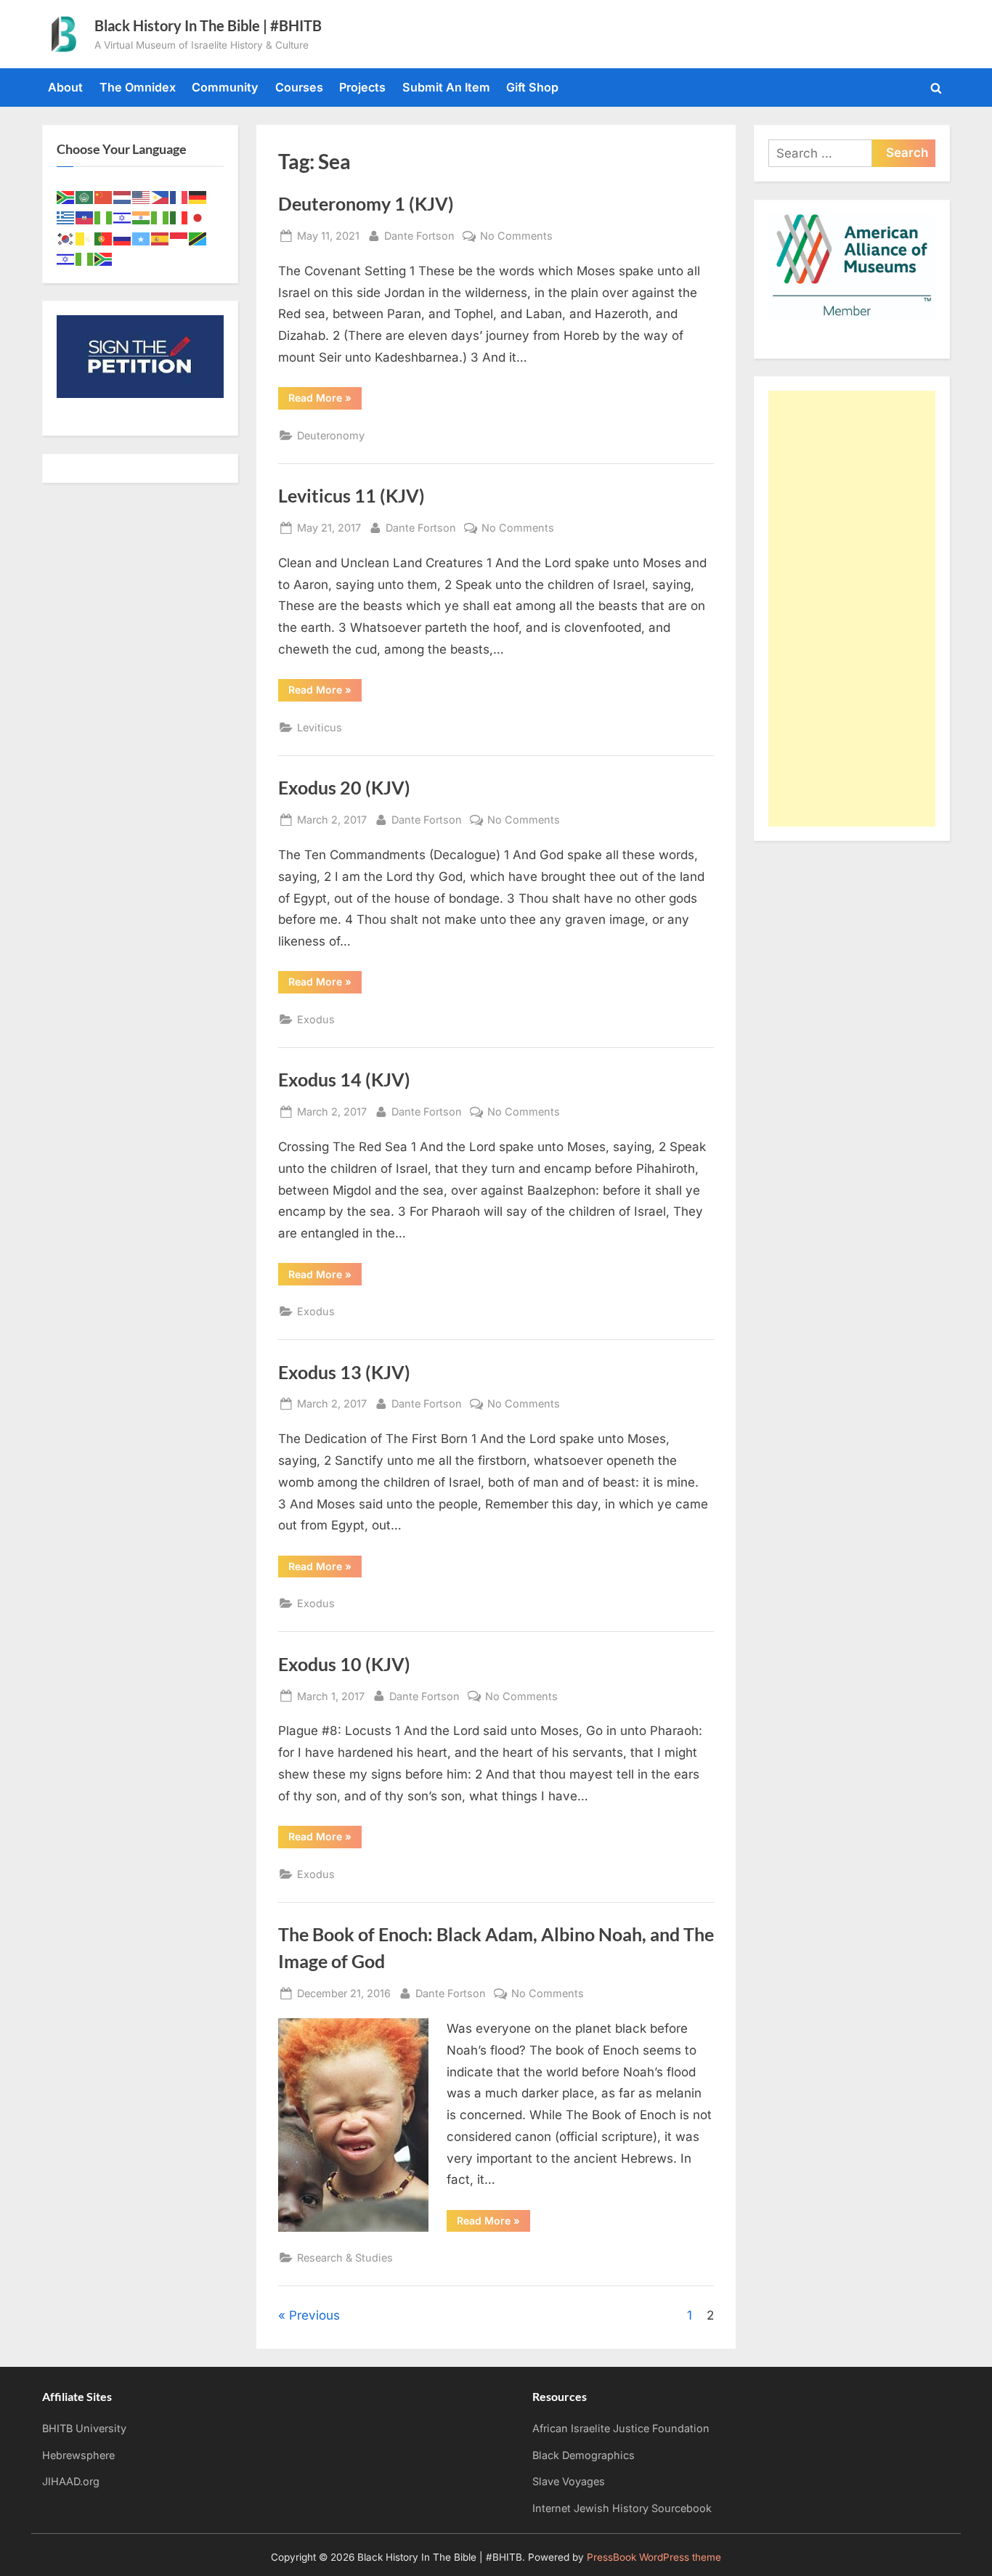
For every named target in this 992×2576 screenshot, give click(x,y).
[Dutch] (123, 196)
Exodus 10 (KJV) (344, 1664)
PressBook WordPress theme (654, 2557)
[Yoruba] (85, 258)
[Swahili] (198, 237)
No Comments (516, 237)
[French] (179, 196)
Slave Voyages (569, 2481)
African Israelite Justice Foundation (621, 2428)
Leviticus (320, 727)
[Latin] (85, 237)
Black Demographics (584, 2455)
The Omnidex (138, 87)
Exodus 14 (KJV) (344, 1080)
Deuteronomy (331, 435)
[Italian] (179, 217)
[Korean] (66, 237)
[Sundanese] (179, 237)
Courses (299, 87)
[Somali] (142, 237)
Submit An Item (446, 87)
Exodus (316, 1019)
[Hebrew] (123, 217)
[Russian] (123, 237)
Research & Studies (345, 2258)
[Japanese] (198, 217)
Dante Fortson (419, 235)
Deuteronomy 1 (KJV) (366, 204)
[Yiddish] (66, 258)
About (65, 87)
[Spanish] (160, 237)
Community (225, 87)
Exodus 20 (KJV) (344, 788)
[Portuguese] (104, 237)
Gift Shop (532, 87)
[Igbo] (160, 217)
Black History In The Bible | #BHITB (208, 25)
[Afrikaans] (66, 196)
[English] (142, 196)
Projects (362, 87)
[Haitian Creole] (85, 217)
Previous (314, 2315)
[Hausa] (104, 217)
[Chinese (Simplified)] (104, 196)
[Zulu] (104, 258)
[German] (198, 196)
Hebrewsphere (78, 2455)
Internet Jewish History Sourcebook (622, 2508)
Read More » (325, 400)
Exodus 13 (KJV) (344, 1372)
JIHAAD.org (71, 2481)
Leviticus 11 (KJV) (351, 496)
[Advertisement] (852, 609)
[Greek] (66, 217)
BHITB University (84, 2428)
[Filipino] (160, 196)
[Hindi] (142, 217)
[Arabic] (85, 196)
